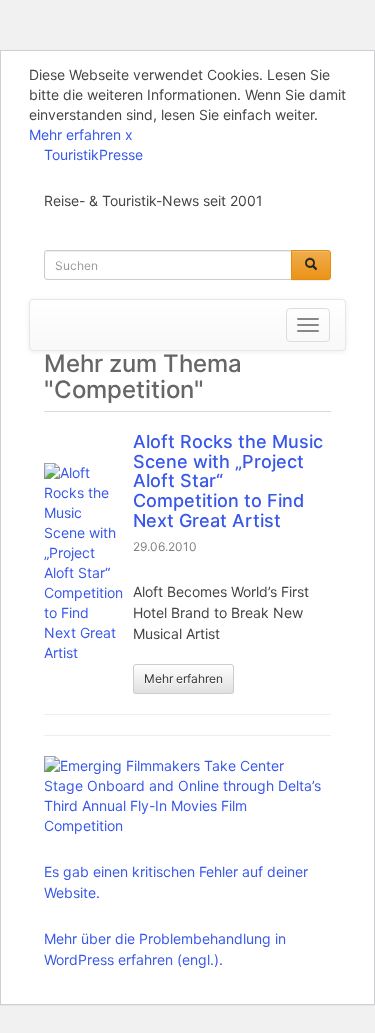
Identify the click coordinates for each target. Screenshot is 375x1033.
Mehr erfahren (75, 134)
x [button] (129, 134)
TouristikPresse (93, 154)
